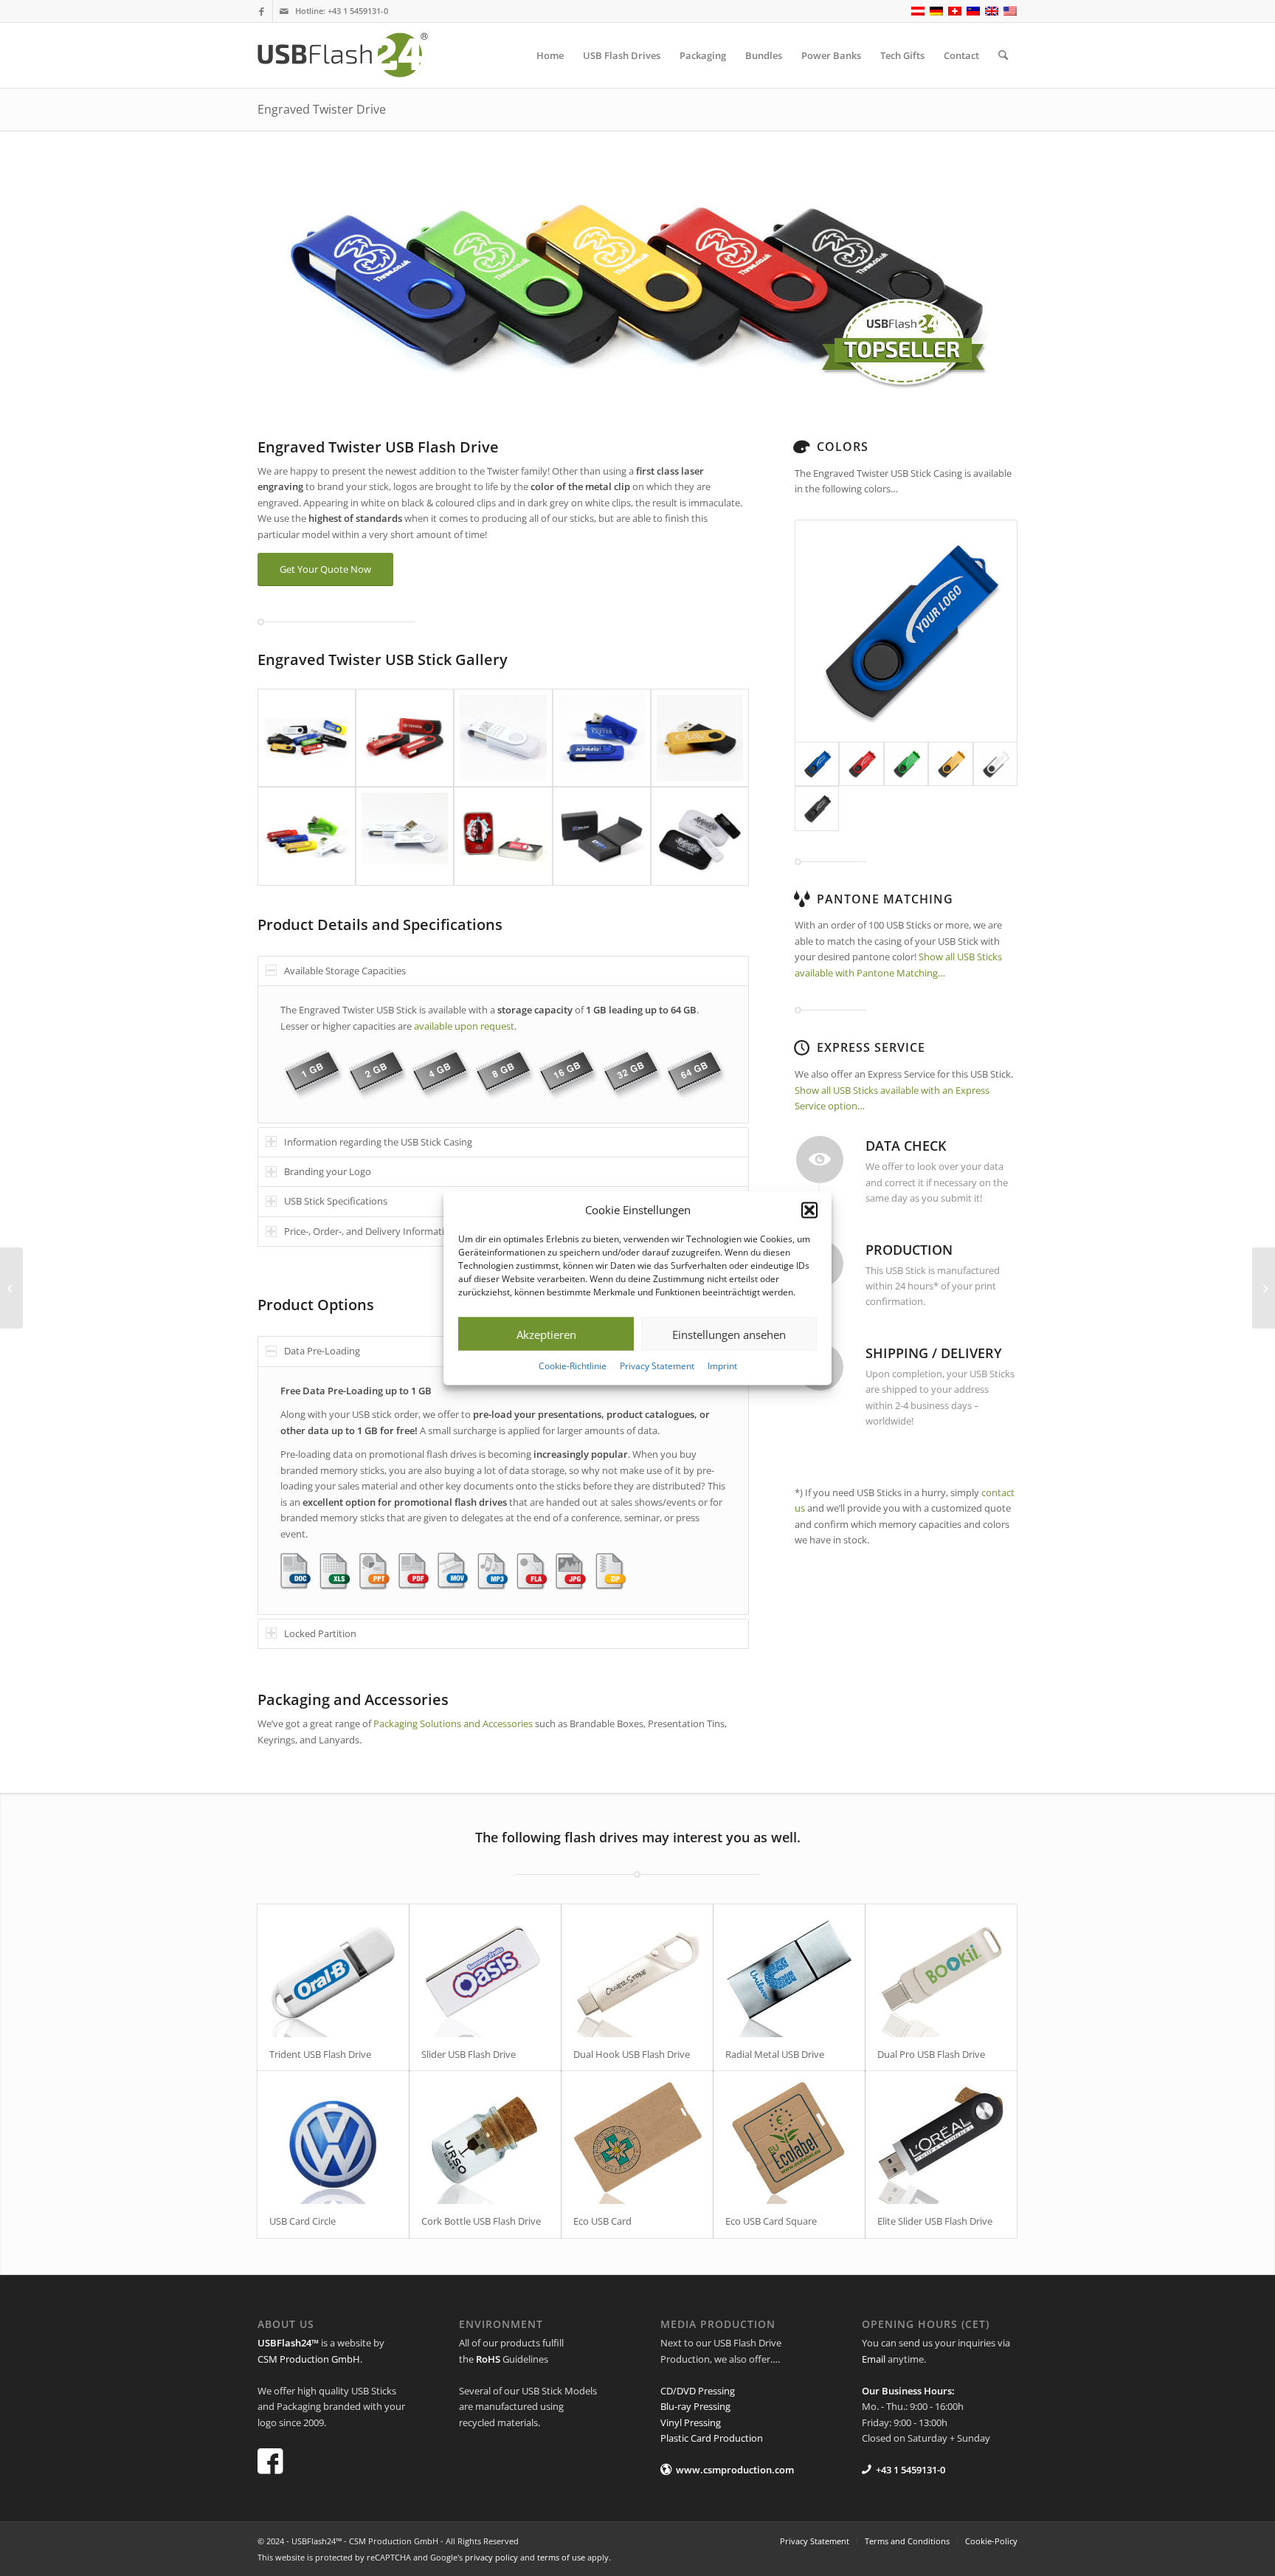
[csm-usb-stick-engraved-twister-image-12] (503, 836)
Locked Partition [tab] (320, 1633)
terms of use (561, 2557)
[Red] (861, 764)
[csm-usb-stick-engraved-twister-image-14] (700, 836)
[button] (809, 1210)
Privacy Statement (657, 1366)
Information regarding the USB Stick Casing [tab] (378, 1142)
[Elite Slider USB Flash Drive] (941, 2138)
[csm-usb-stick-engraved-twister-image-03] (503, 738)
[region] (503, 1054)
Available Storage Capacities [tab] (345, 971)
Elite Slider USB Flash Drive (935, 2221)
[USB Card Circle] (333, 2138)
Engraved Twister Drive (322, 109)
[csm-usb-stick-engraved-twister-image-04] (602, 738)
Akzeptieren (546, 1335)
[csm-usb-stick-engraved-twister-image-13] (602, 836)
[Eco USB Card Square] (789, 2138)
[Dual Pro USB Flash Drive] (941, 1971)
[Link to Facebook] (262, 11)
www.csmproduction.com (735, 2470)
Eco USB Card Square (771, 2221)
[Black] (817, 808)
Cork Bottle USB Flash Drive (481, 2221)
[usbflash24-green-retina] (356, 55)
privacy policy (491, 2557)
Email (874, 2359)
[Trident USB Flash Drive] (333, 1971)
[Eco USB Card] (637, 2138)
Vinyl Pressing (691, 2422)
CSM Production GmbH (309, 2359)
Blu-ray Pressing (695, 2406)
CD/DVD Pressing (698, 2391)
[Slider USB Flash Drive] (485, 1971)
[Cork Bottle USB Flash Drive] (485, 2138)
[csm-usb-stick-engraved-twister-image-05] (700, 738)
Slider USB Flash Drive (469, 2054)
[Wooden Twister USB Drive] (11, 1288)
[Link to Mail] (284, 11)
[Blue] (906, 631)
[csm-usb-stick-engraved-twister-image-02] (405, 738)
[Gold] (950, 764)
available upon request (464, 1026)
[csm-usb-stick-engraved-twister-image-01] (307, 738)
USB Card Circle (303, 2221)
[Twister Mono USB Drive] (1264, 1288)
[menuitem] (550, 55)
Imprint (722, 1366)
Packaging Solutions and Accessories (453, 1723)
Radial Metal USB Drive (775, 2054)
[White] (995, 764)
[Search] (1003, 55)
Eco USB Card (602, 2221)
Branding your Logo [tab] (328, 1171)
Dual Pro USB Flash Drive (931, 2054)
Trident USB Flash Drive (320, 2054)
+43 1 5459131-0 (358, 11)
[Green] (906, 764)
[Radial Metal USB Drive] (789, 1971)
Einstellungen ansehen (729, 1335)
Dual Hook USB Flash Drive (632, 2054)
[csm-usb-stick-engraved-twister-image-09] (405, 836)
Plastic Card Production (712, 2438)
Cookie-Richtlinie (573, 1366)
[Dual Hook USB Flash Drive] (637, 1971)
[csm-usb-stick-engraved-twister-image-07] (307, 836)
